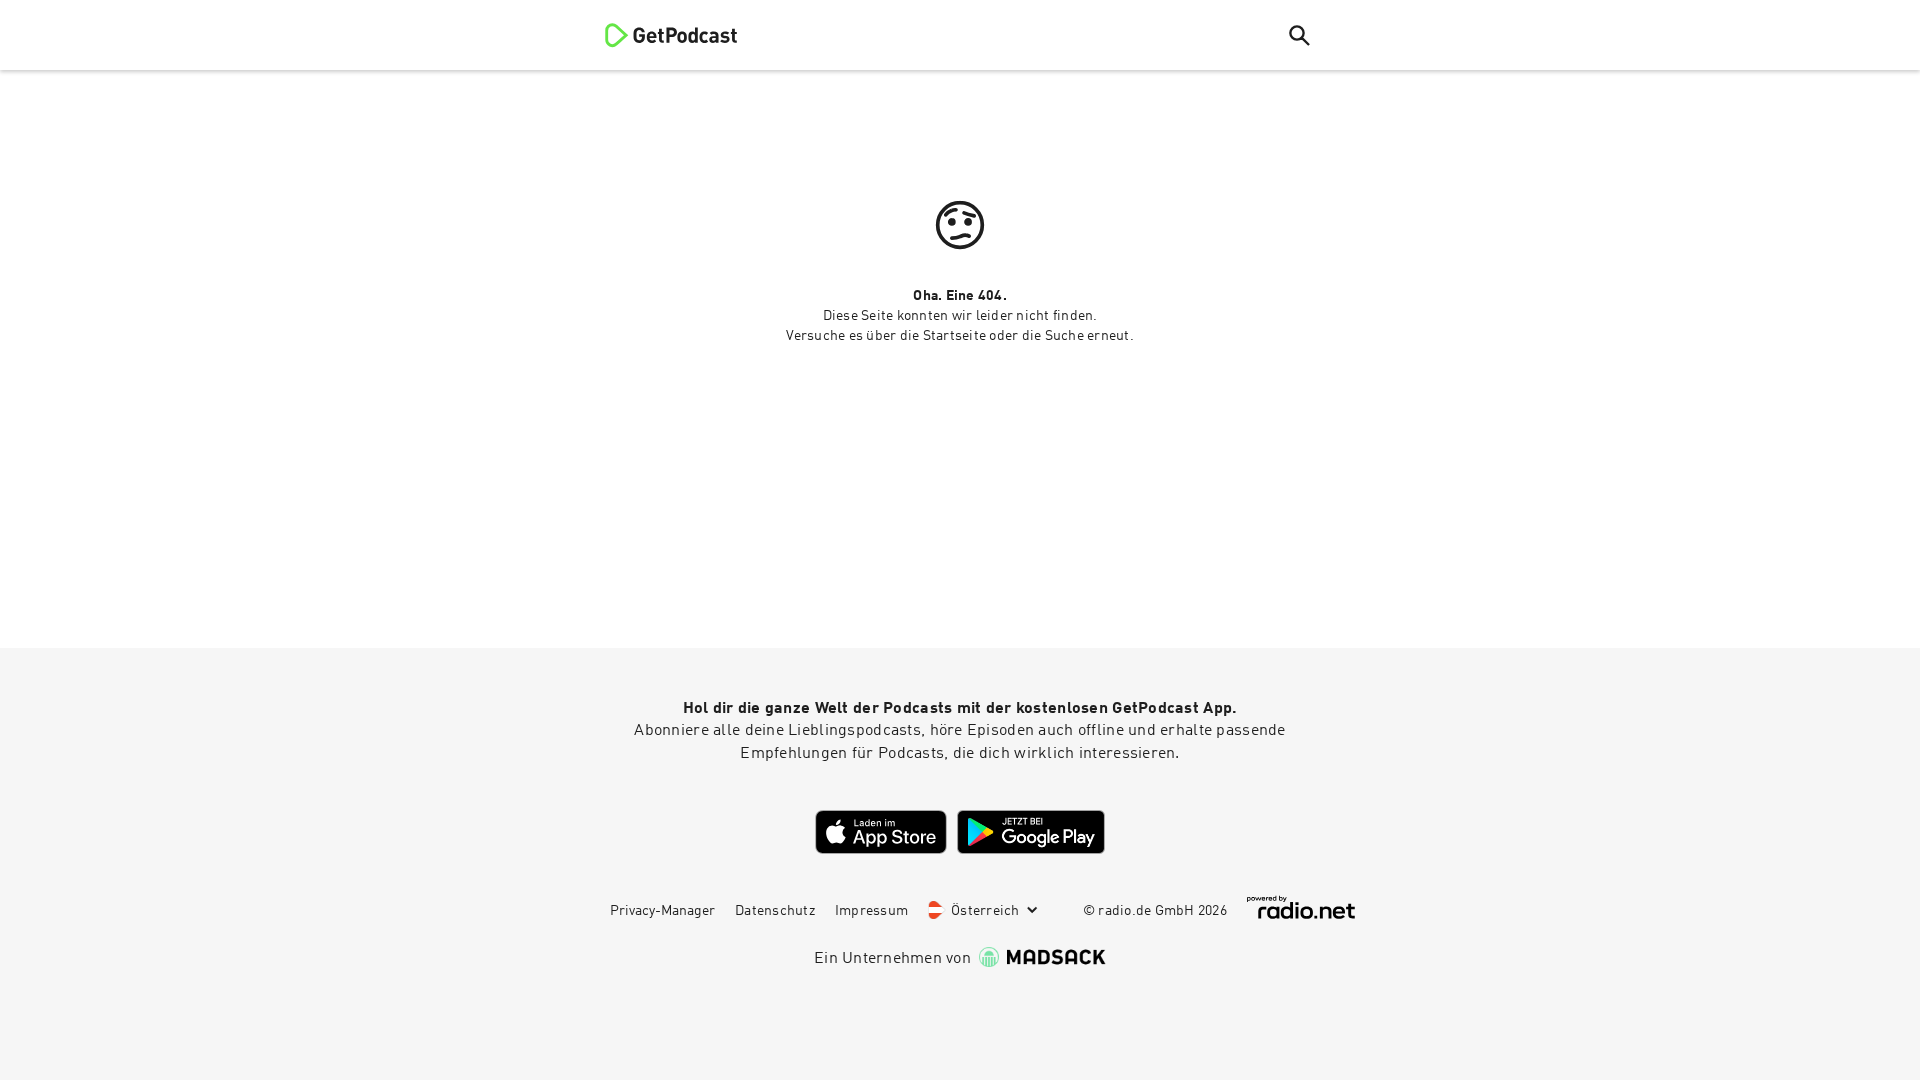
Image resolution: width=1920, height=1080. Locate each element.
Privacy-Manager (662, 911)
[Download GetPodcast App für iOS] (881, 832)
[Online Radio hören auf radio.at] (1301, 907)
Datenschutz (775, 911)
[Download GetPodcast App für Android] (1031, 832)
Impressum (871, 911)
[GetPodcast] (658, 35)
